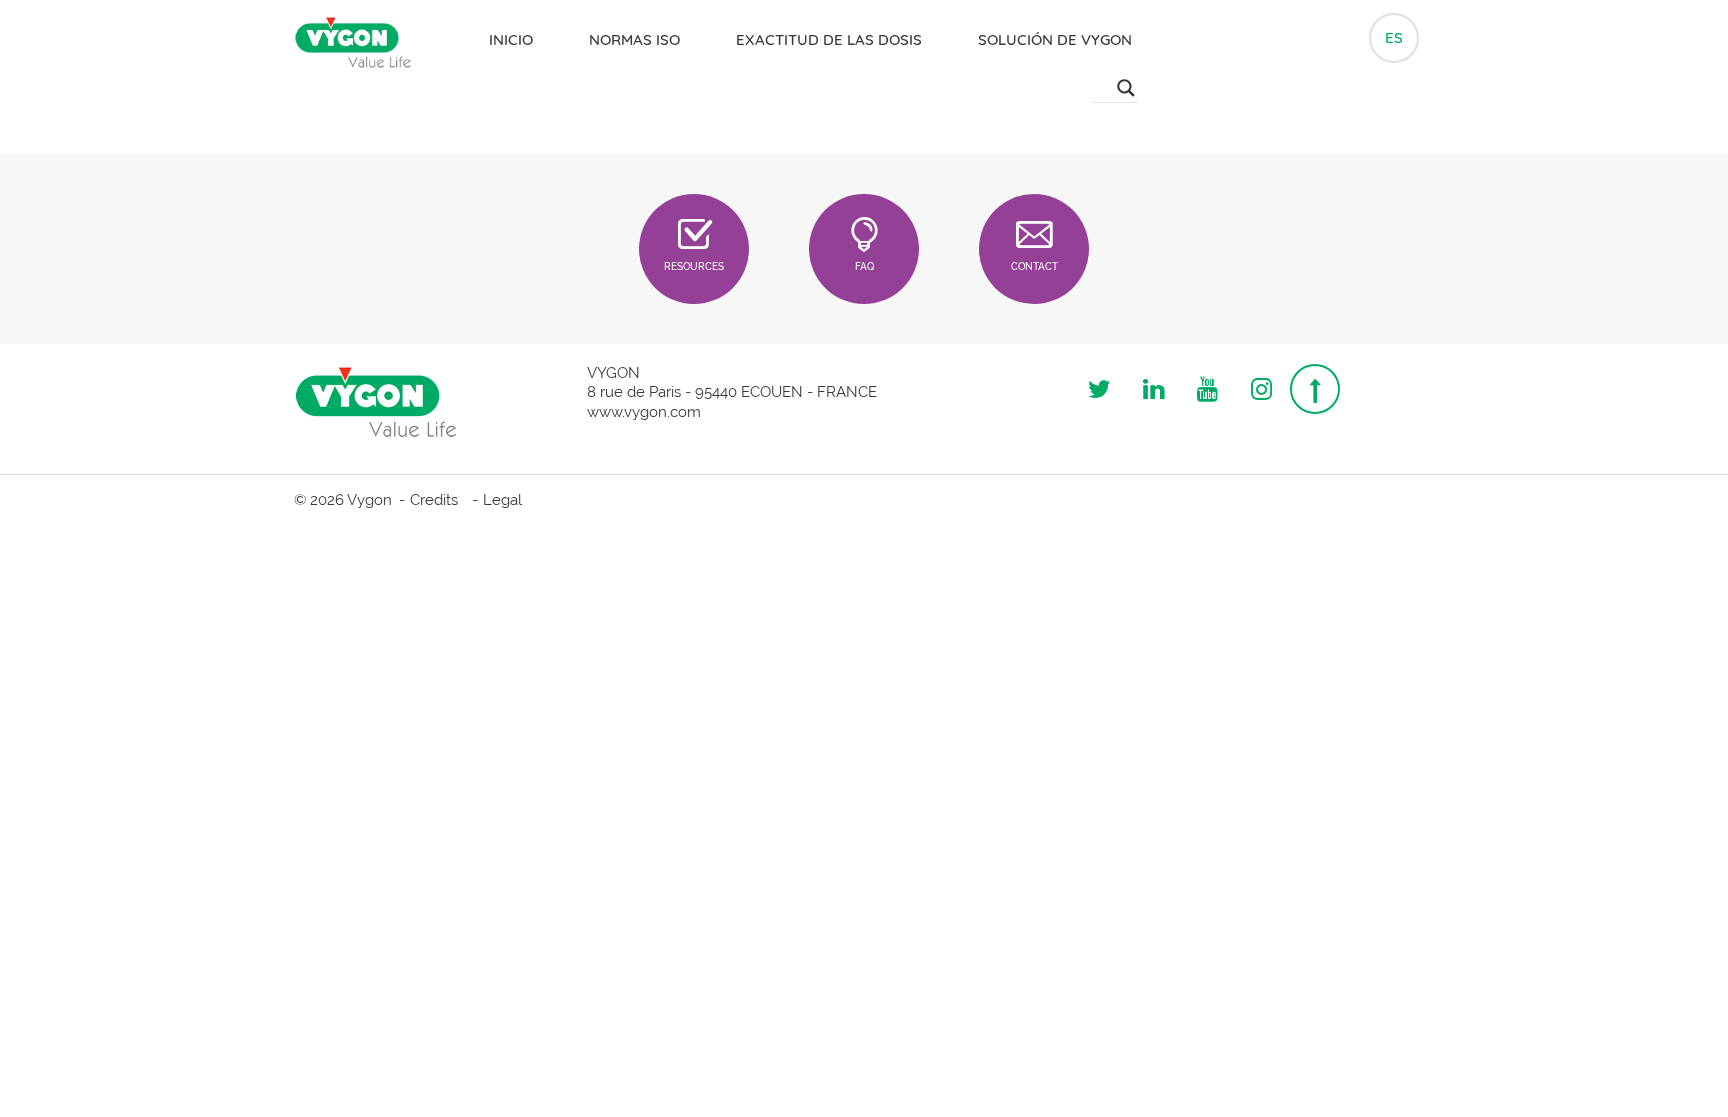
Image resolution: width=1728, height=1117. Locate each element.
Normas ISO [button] (634, 39)
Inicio (511, 39)
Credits (434, 500)
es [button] (1394, 37)
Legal (502, 500)
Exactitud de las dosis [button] (829, 39)
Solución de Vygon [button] (1055, 39)
